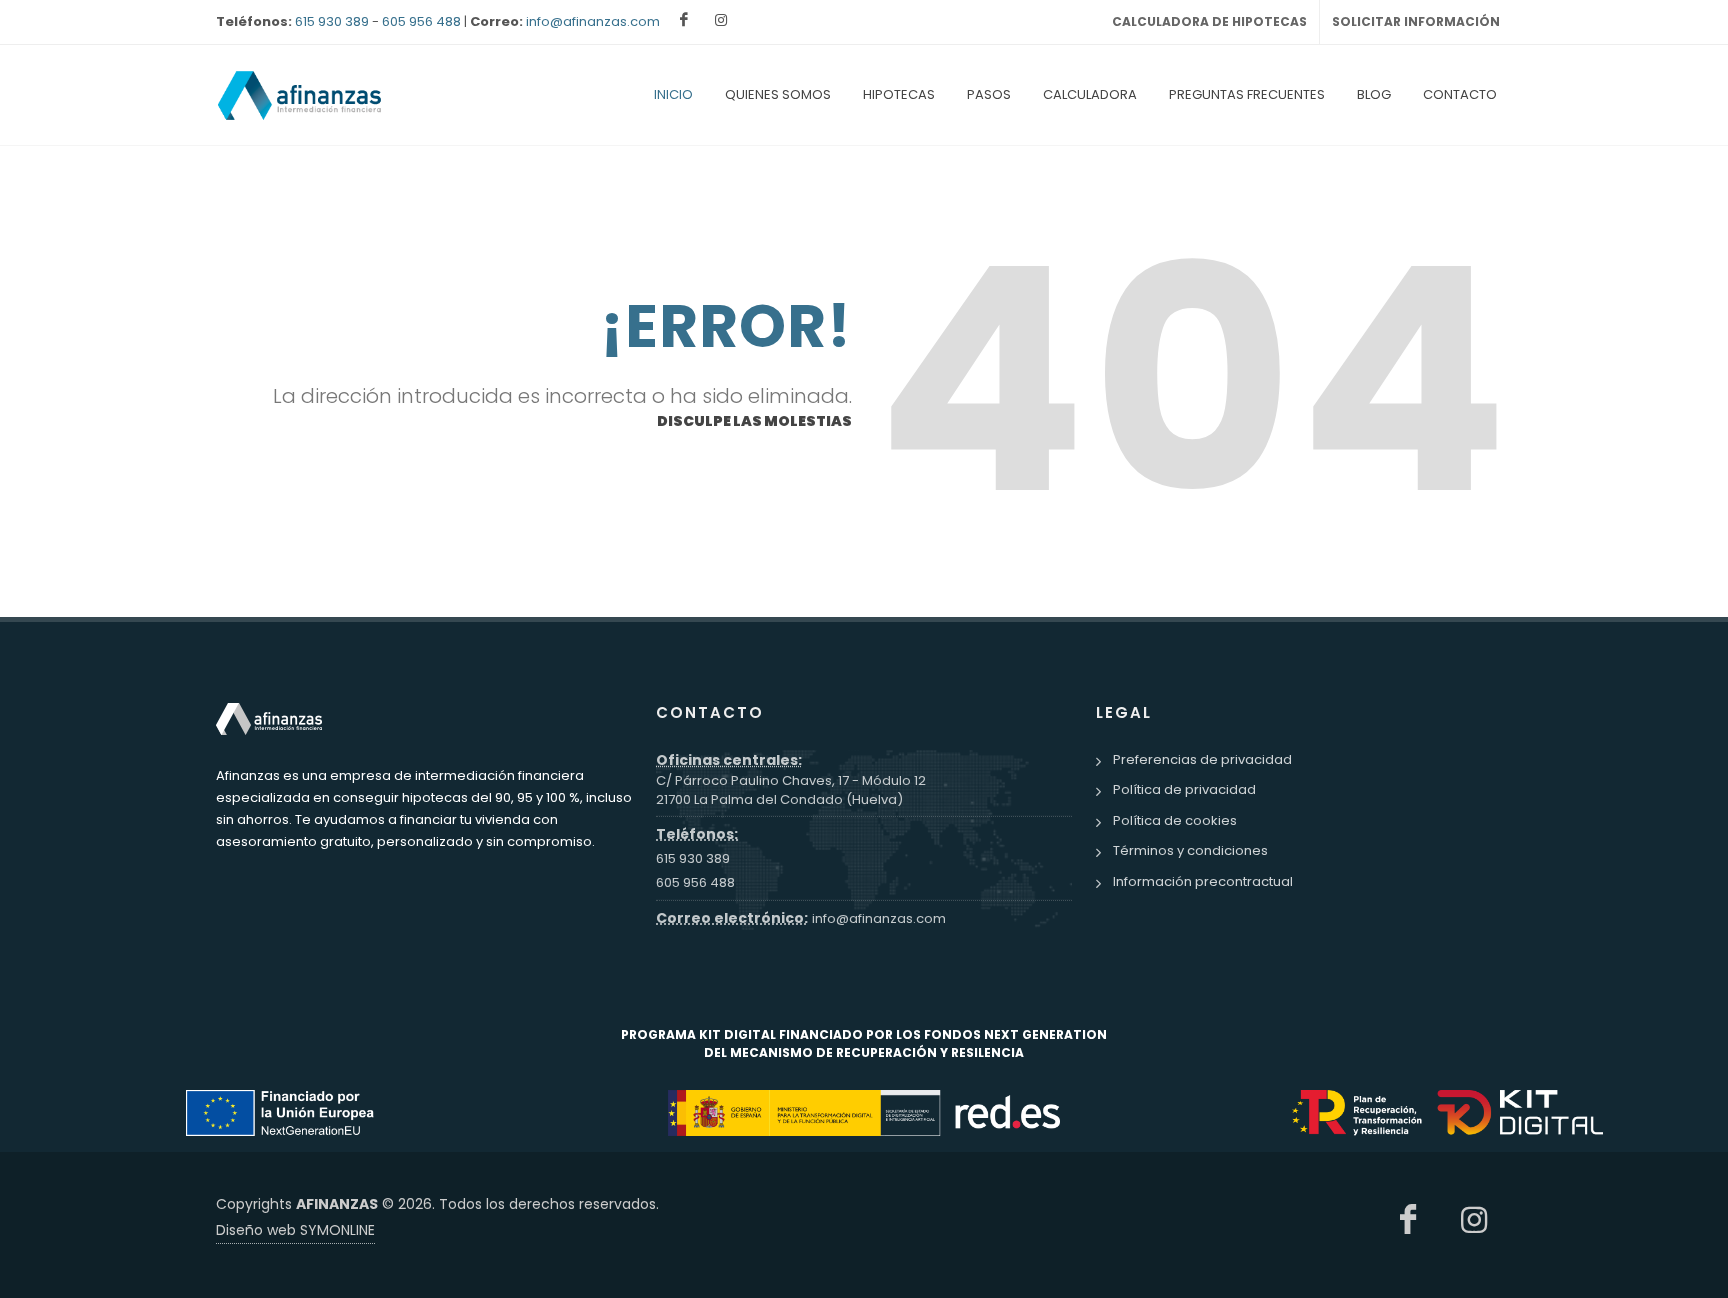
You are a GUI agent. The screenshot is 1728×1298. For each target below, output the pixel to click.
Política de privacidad (1184, 789)
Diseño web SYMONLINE (295, 1230)
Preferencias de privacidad (1202, 759)
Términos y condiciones (1190, 850)
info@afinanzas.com (593, 21)
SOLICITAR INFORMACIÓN (1416, 21)
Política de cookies (1175, 820)
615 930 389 (332, 21)
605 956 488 (421, 21)
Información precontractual (1203, 881)
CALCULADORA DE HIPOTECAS (1209, 21)
